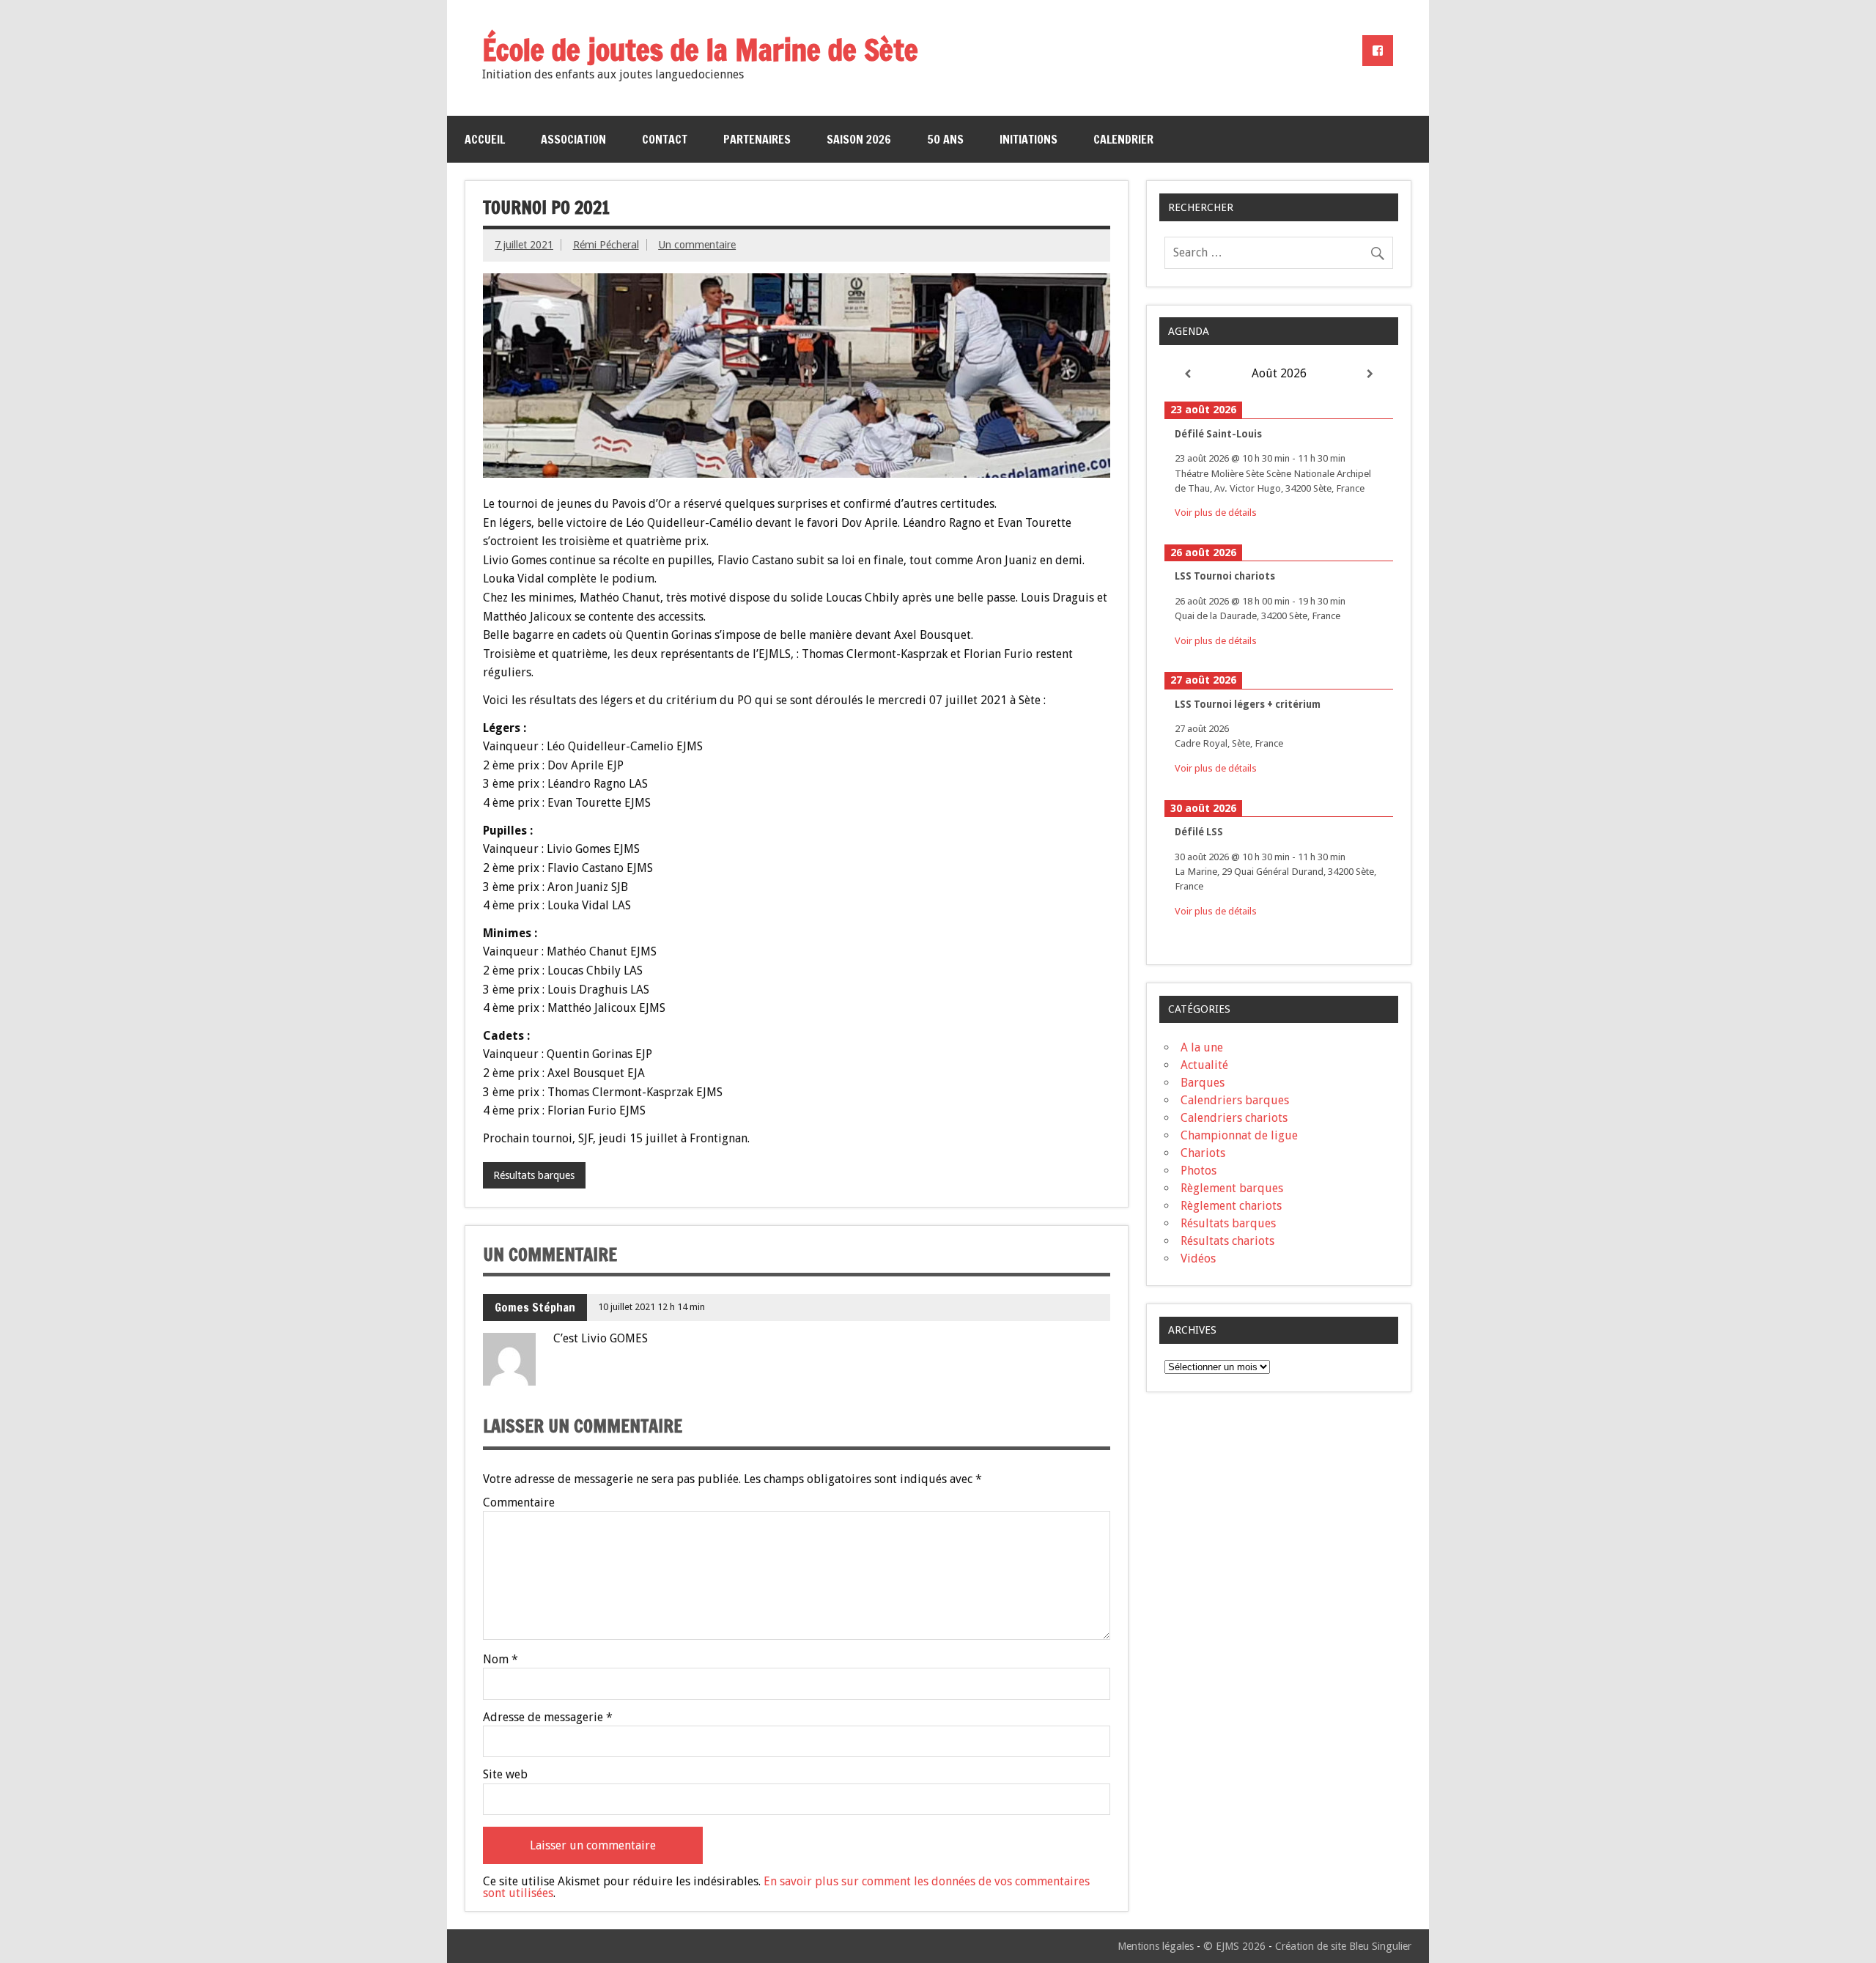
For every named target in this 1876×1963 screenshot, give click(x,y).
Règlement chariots (1231, 1206)
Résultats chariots (1227, 1241)
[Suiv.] (1370, 374)
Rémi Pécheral (606, 245)
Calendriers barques (1235, 1100)
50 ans (945, 139)
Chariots (1203, 1153)
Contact (665, 139)
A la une (1202, 1047)
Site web (505, 1775)
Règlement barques (1232, 1188)
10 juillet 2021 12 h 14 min (651, 1307)
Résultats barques (534, 1175)
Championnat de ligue (1239, 1135)
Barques (1203, 1083)
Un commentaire (697, 245)
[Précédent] (1187, 374)
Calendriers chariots (1234, 1118)
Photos (1199, 1171)
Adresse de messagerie (548, 1718)
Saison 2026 (859, 139)
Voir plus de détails (1216, 512)
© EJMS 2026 (1234, 1946)
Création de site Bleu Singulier (1343, 1946)
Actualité (1204, 1065)
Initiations (1029, 139)
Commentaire (519, 1503)
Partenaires (757, 139)
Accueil (485, 139)
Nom (501, 1660)
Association (573, 139)
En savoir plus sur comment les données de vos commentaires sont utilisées (786, 1887)
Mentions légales (1156, 1946)
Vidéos (1198, 1258)
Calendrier (1123, 139)
